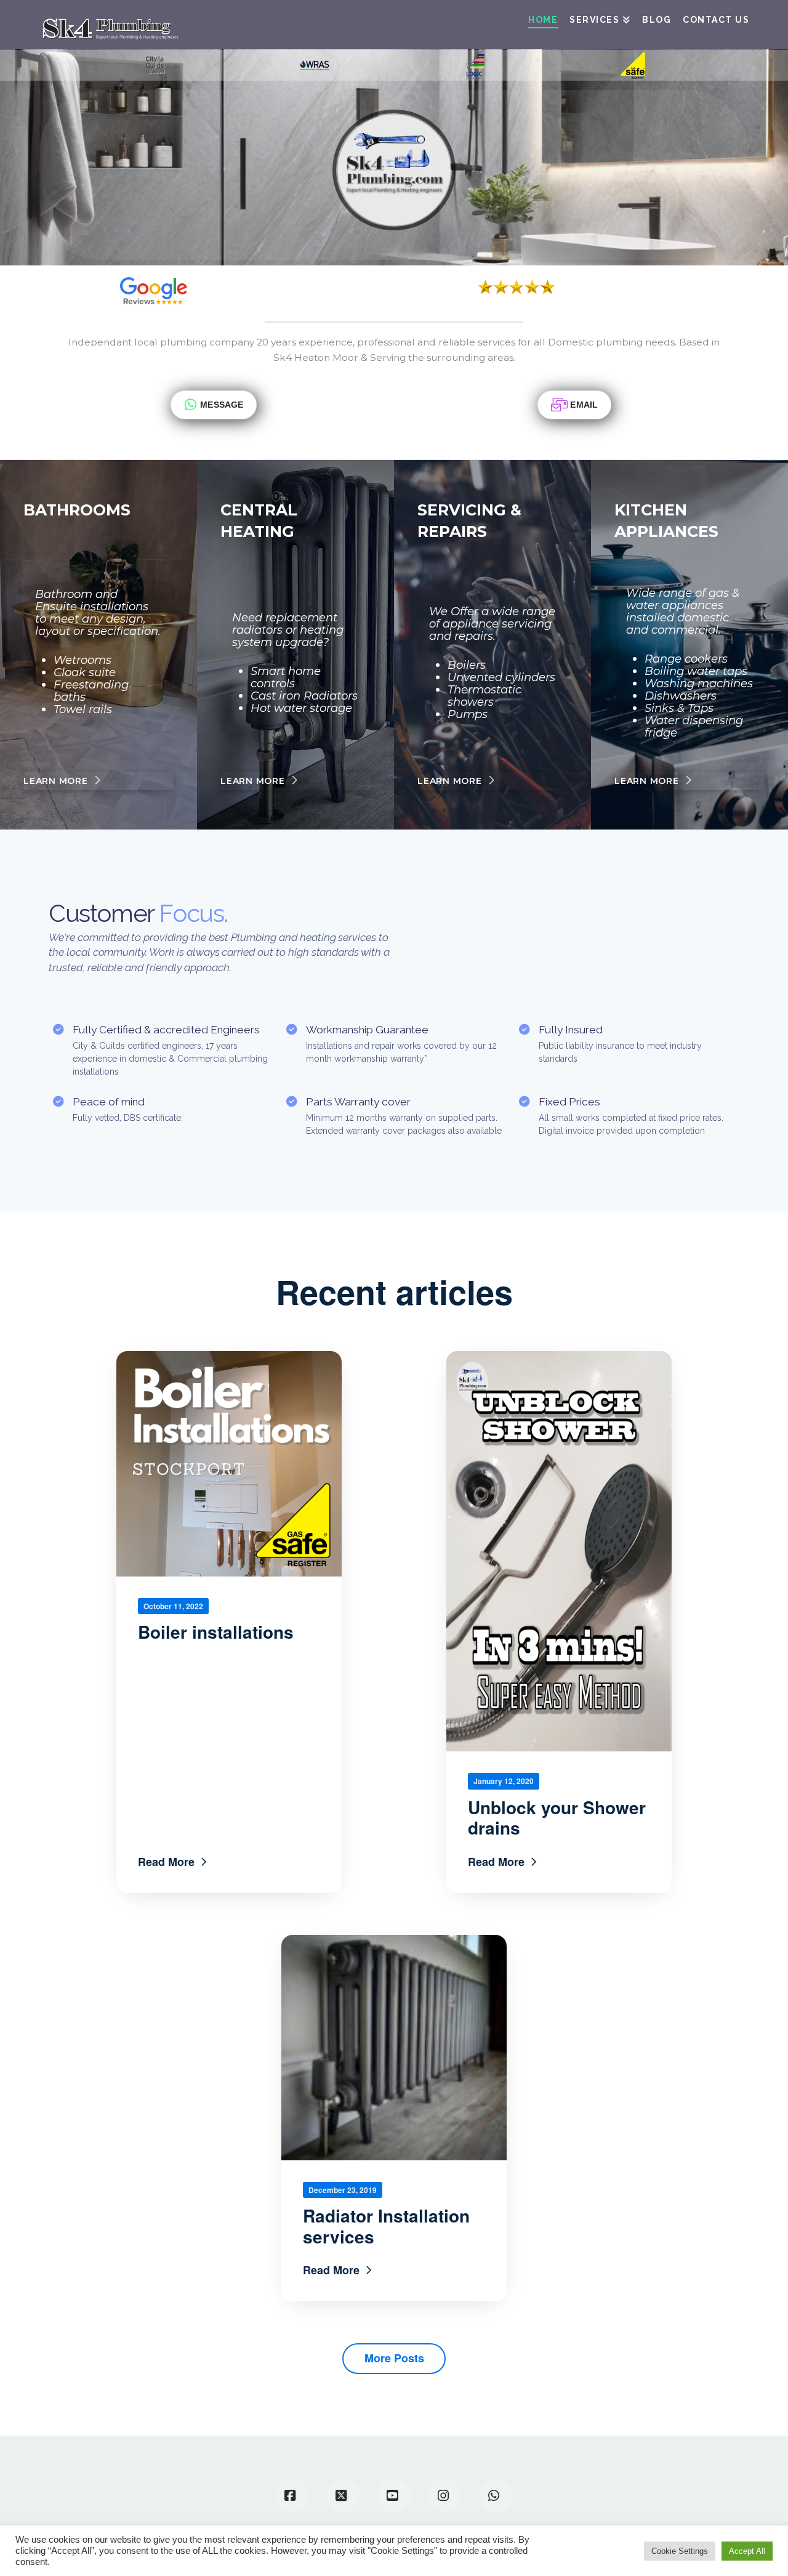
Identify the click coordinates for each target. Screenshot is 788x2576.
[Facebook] (292, 2495)
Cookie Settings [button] (680, 2551)
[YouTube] (394, 2495)
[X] (343, 2495)
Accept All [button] (747, 2551)
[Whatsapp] (496, 2495)
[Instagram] (445, 2495)
